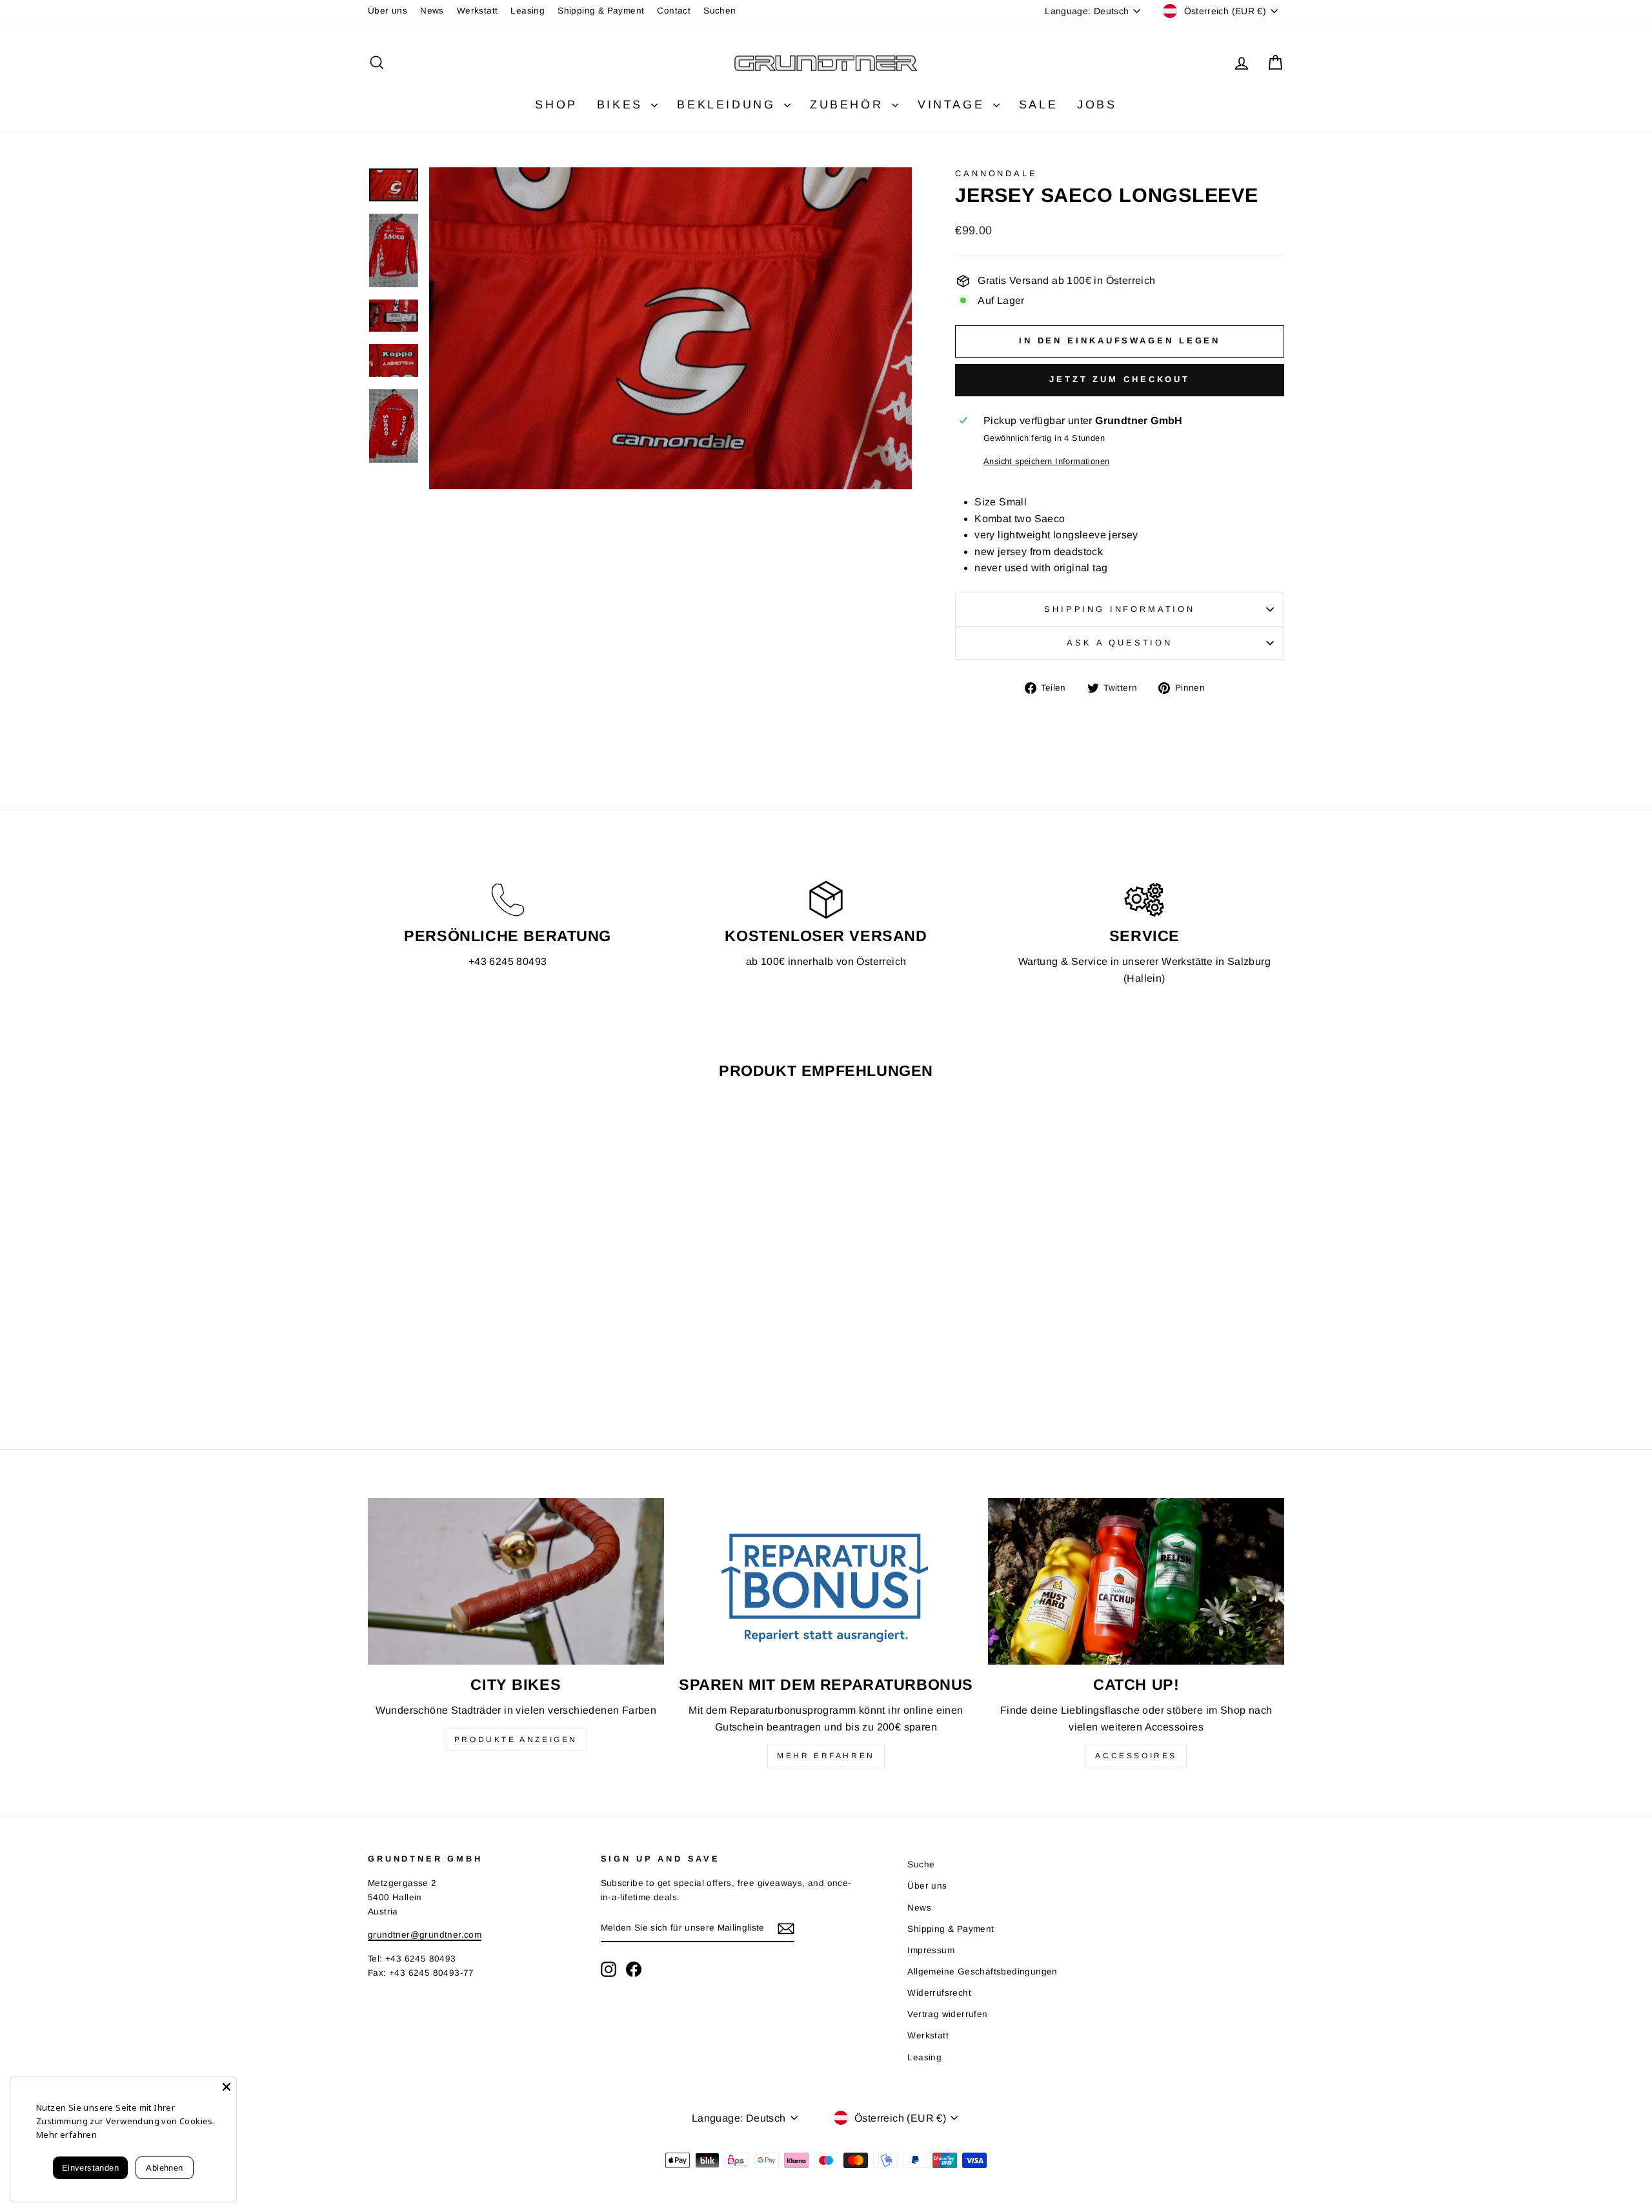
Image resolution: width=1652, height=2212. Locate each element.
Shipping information (1120, 609)
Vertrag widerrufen (947, 2014)
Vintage (954, 105)
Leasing (528, 11)
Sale (1038, 105)
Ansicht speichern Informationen (1046, 461)
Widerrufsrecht (939, 1993)
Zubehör (849, 105)
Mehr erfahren (826, 1756)
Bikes (623, 105)
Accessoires (1136, 1756)
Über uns (388, 11)
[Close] (227, 2087)
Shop (556, 105)
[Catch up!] (1136, 1581)
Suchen (720, 11)
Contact (674, 11)
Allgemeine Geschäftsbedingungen (982, 1972)
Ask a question (1120, 643)
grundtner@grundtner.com (425, 1935)
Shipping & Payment (601, 11)
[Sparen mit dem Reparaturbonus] (826, 1581)
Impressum (931, 1950)
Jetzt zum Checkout (1120, 379)
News (432, 11)
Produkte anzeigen (516, 1740)
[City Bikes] (516, 1581)
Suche (921, 1864)
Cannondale (996, 173)
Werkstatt (478, 11)
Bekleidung (729, 105)
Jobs (1097, 105)
